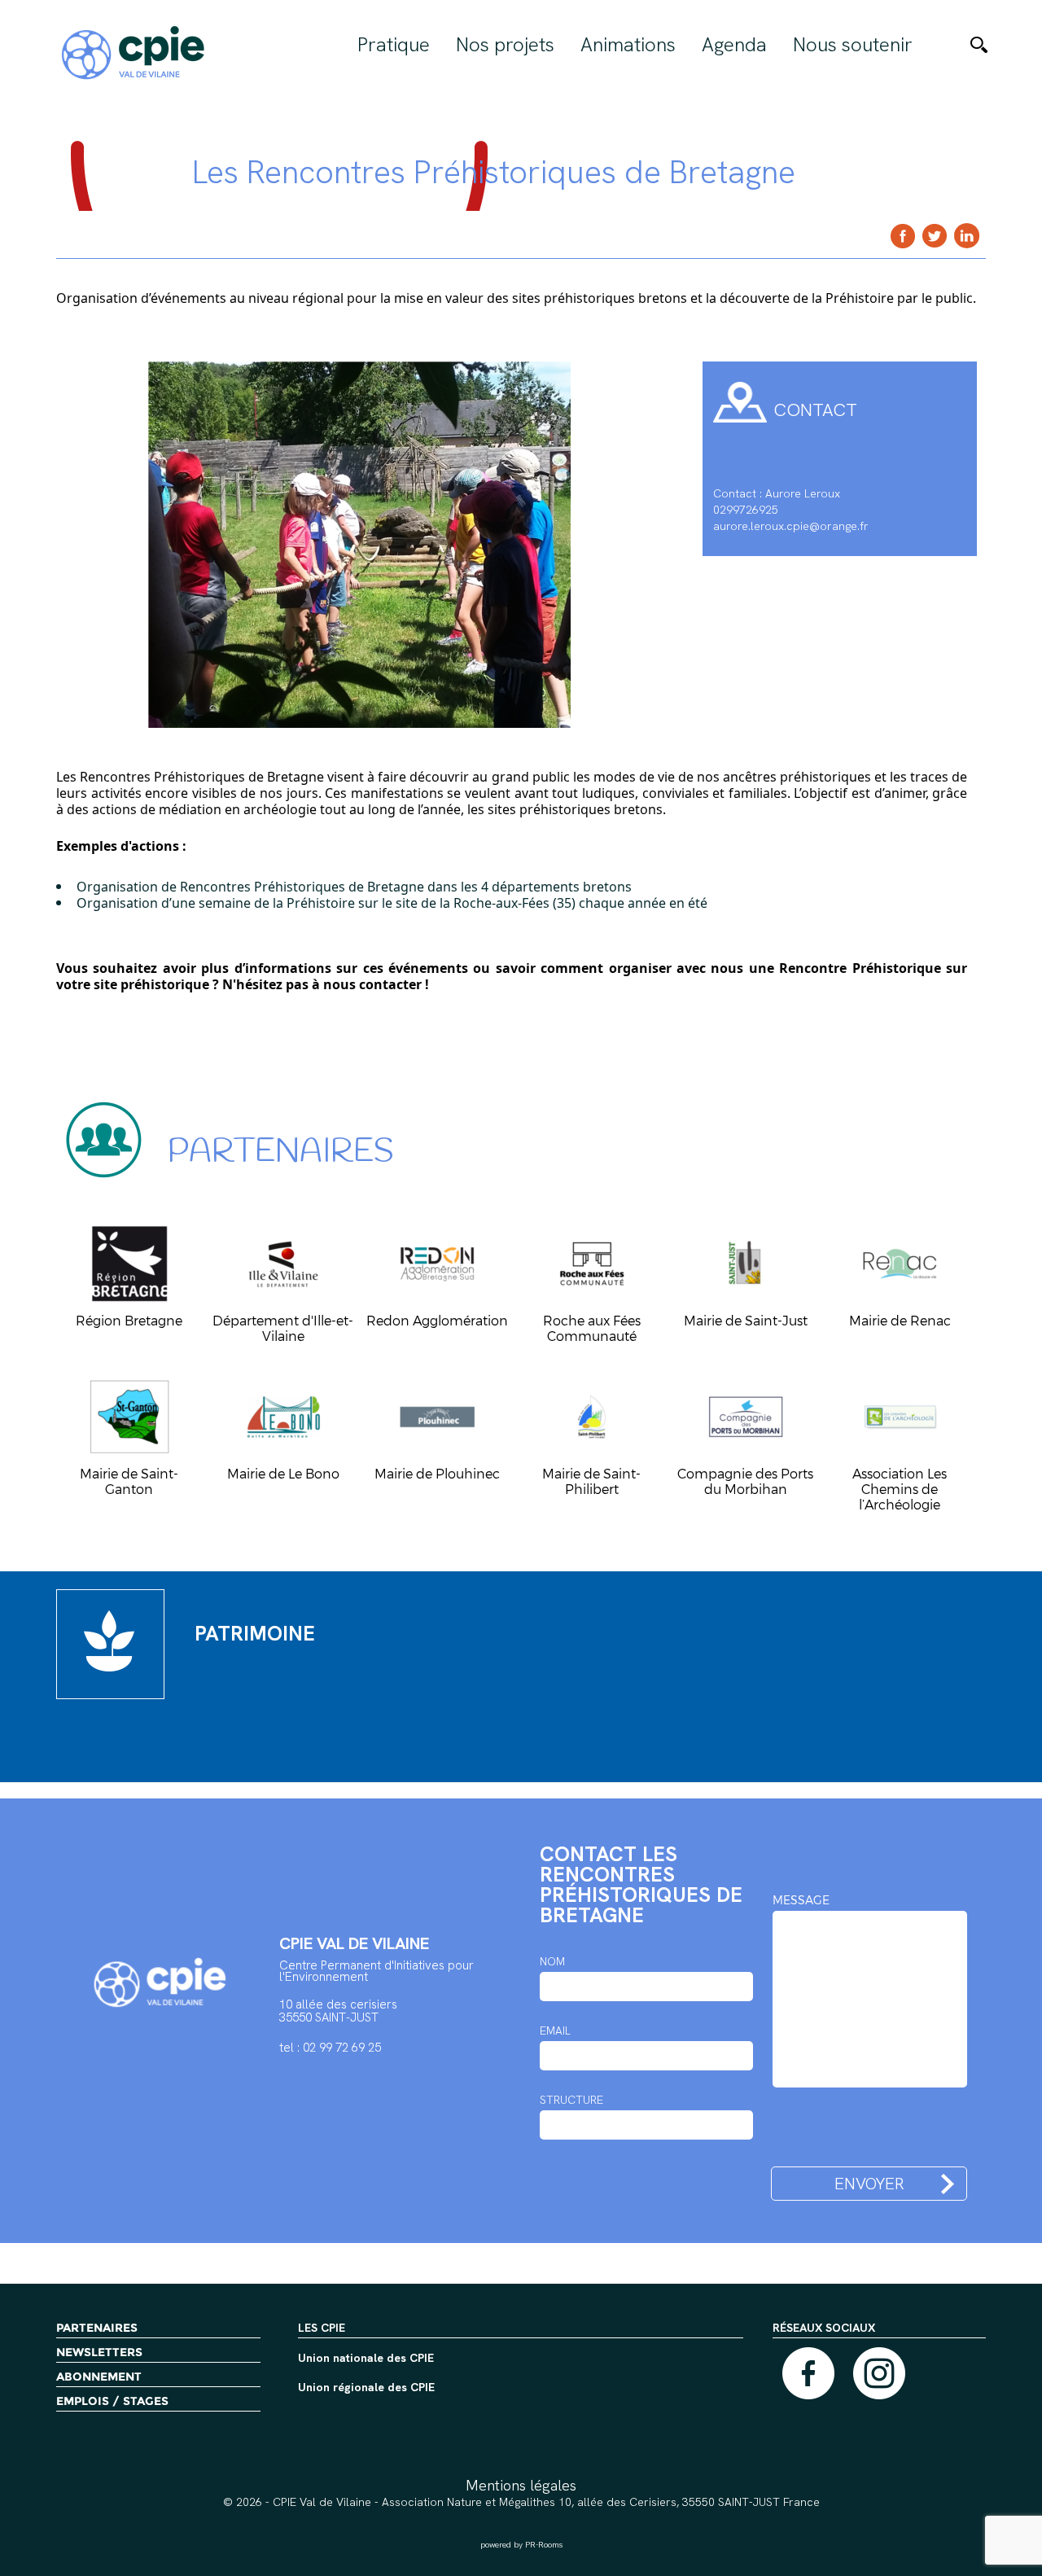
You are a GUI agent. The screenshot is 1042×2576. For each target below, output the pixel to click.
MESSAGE (801, 1900)
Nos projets (505, 45)
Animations (628, 45)
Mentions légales (521, 2485)
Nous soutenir (853, 45)
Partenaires (97, 2328)
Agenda (734, 45)
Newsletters (99, 2352)
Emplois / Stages (112, 2401)
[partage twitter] (935, 236)
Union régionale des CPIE (366, 2388)
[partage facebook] (903, 236)
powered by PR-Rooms (521, 2545)
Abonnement (99, 2377)
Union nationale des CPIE (366, 2359)
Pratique (394, 45)
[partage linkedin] (967, 236)
